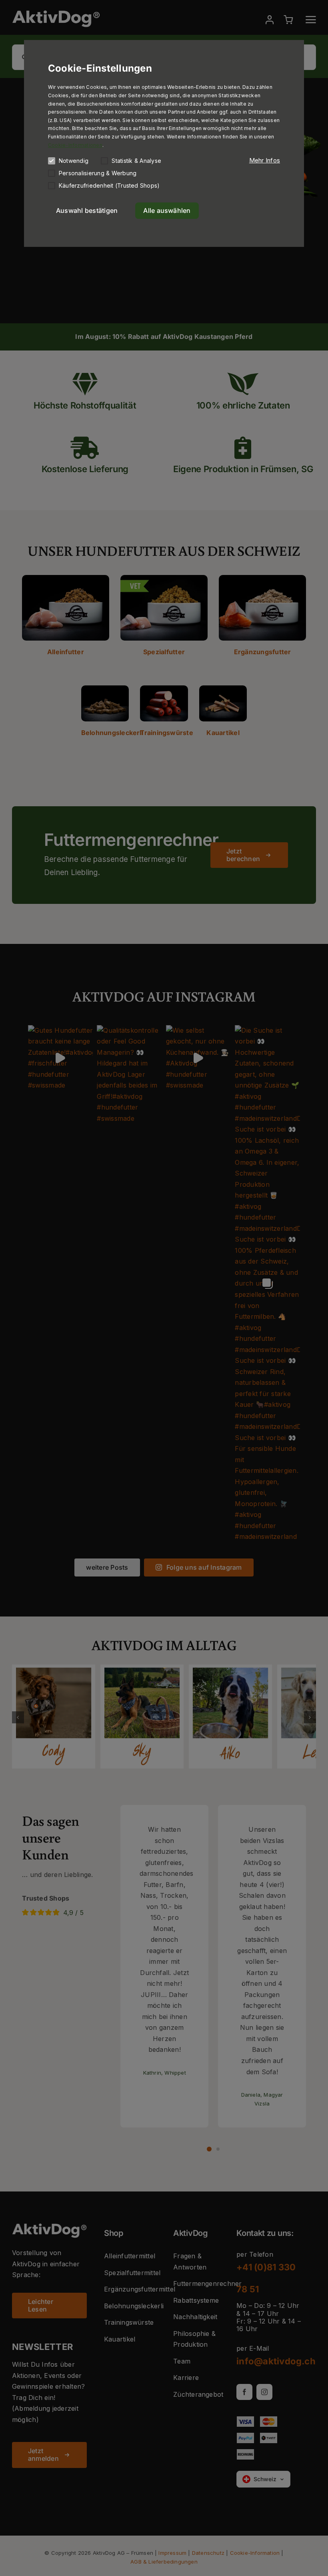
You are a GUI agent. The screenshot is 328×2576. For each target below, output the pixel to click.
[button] (265, 160)
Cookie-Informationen (75, 145)
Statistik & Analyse (136, 161)
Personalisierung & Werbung (98, 173)
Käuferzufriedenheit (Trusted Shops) (109, 185)
